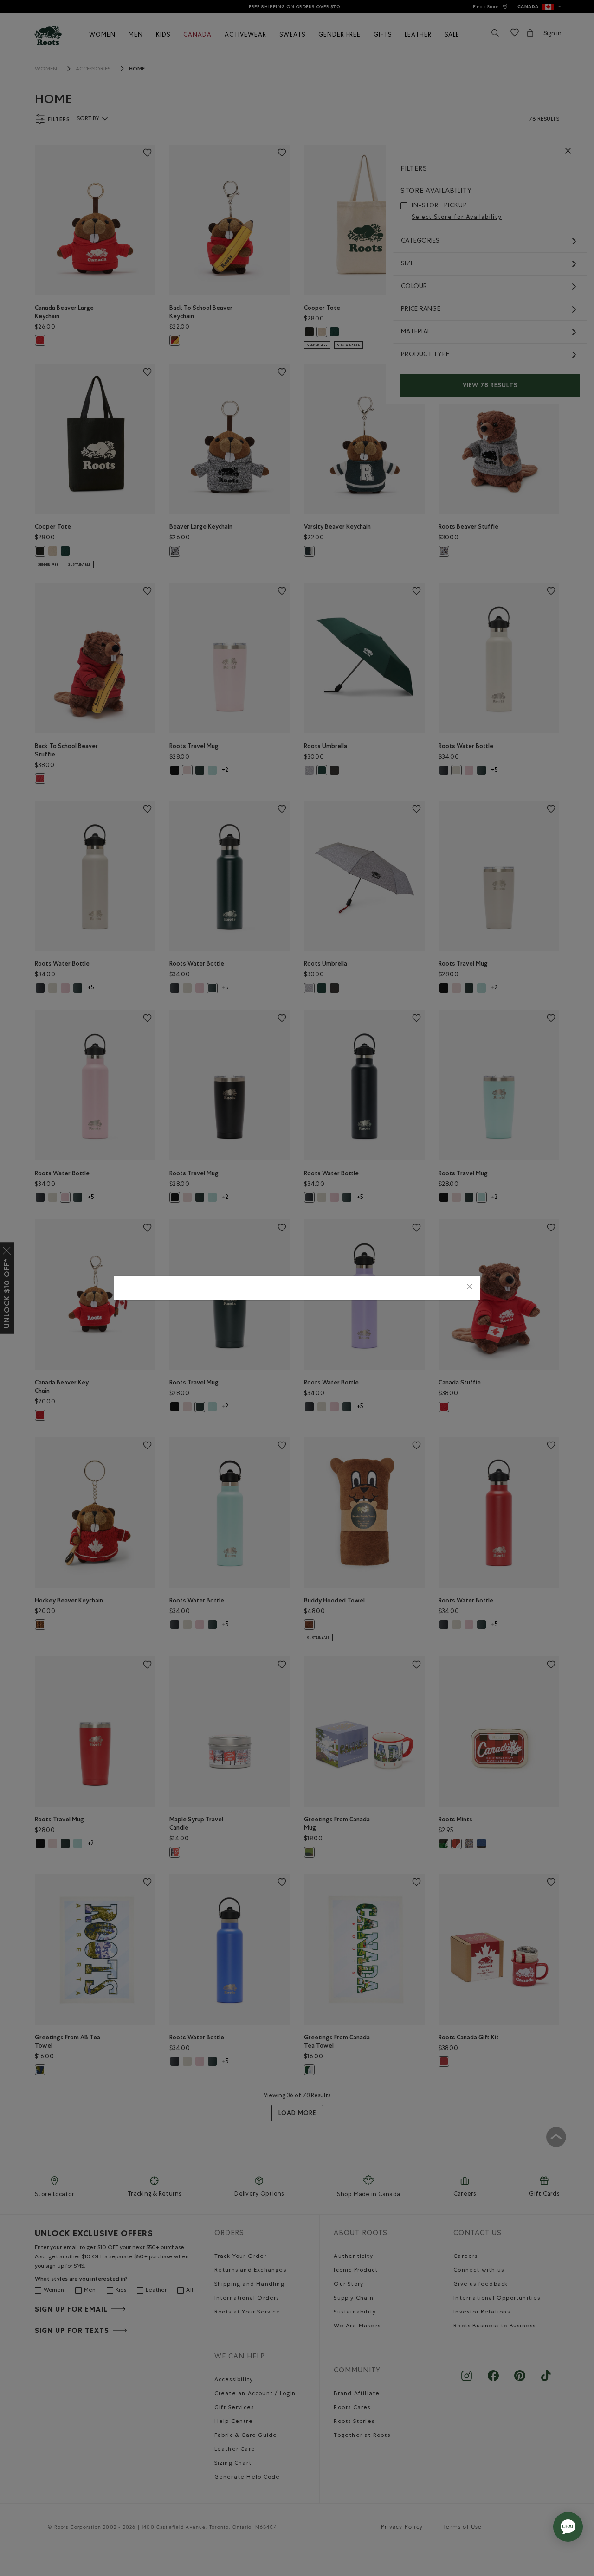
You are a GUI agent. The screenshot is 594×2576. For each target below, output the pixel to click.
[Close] (470, 1288)
